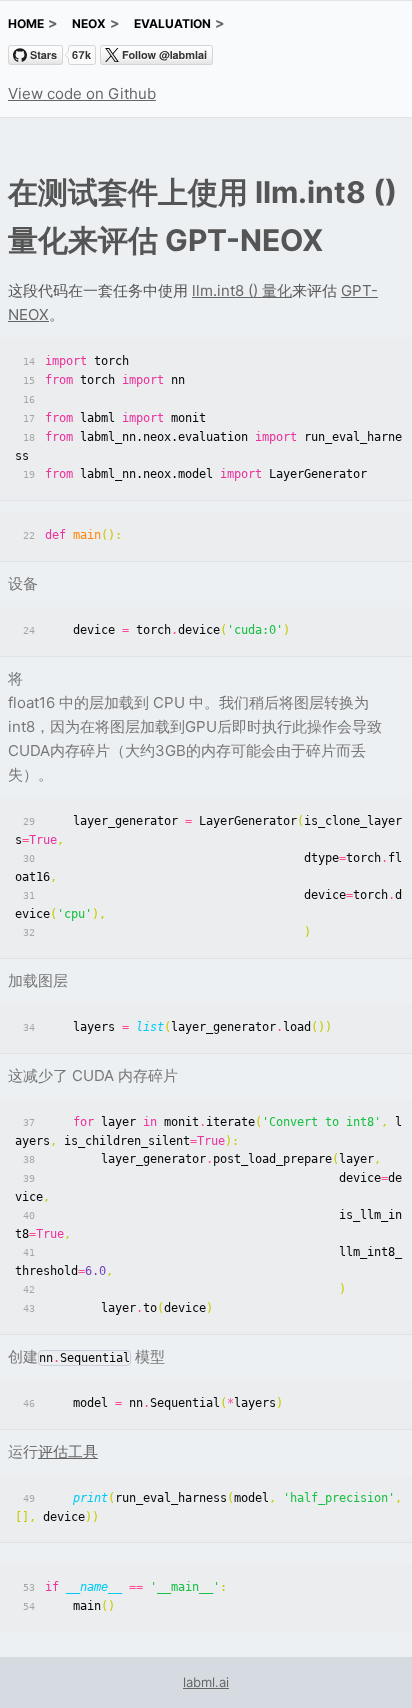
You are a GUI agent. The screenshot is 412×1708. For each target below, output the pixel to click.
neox (89, 23)
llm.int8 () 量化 (242, 290)
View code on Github (82, 93)
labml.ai (206, 1682)
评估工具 (68, 1451)
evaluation (172, 23)
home (26, 23)
